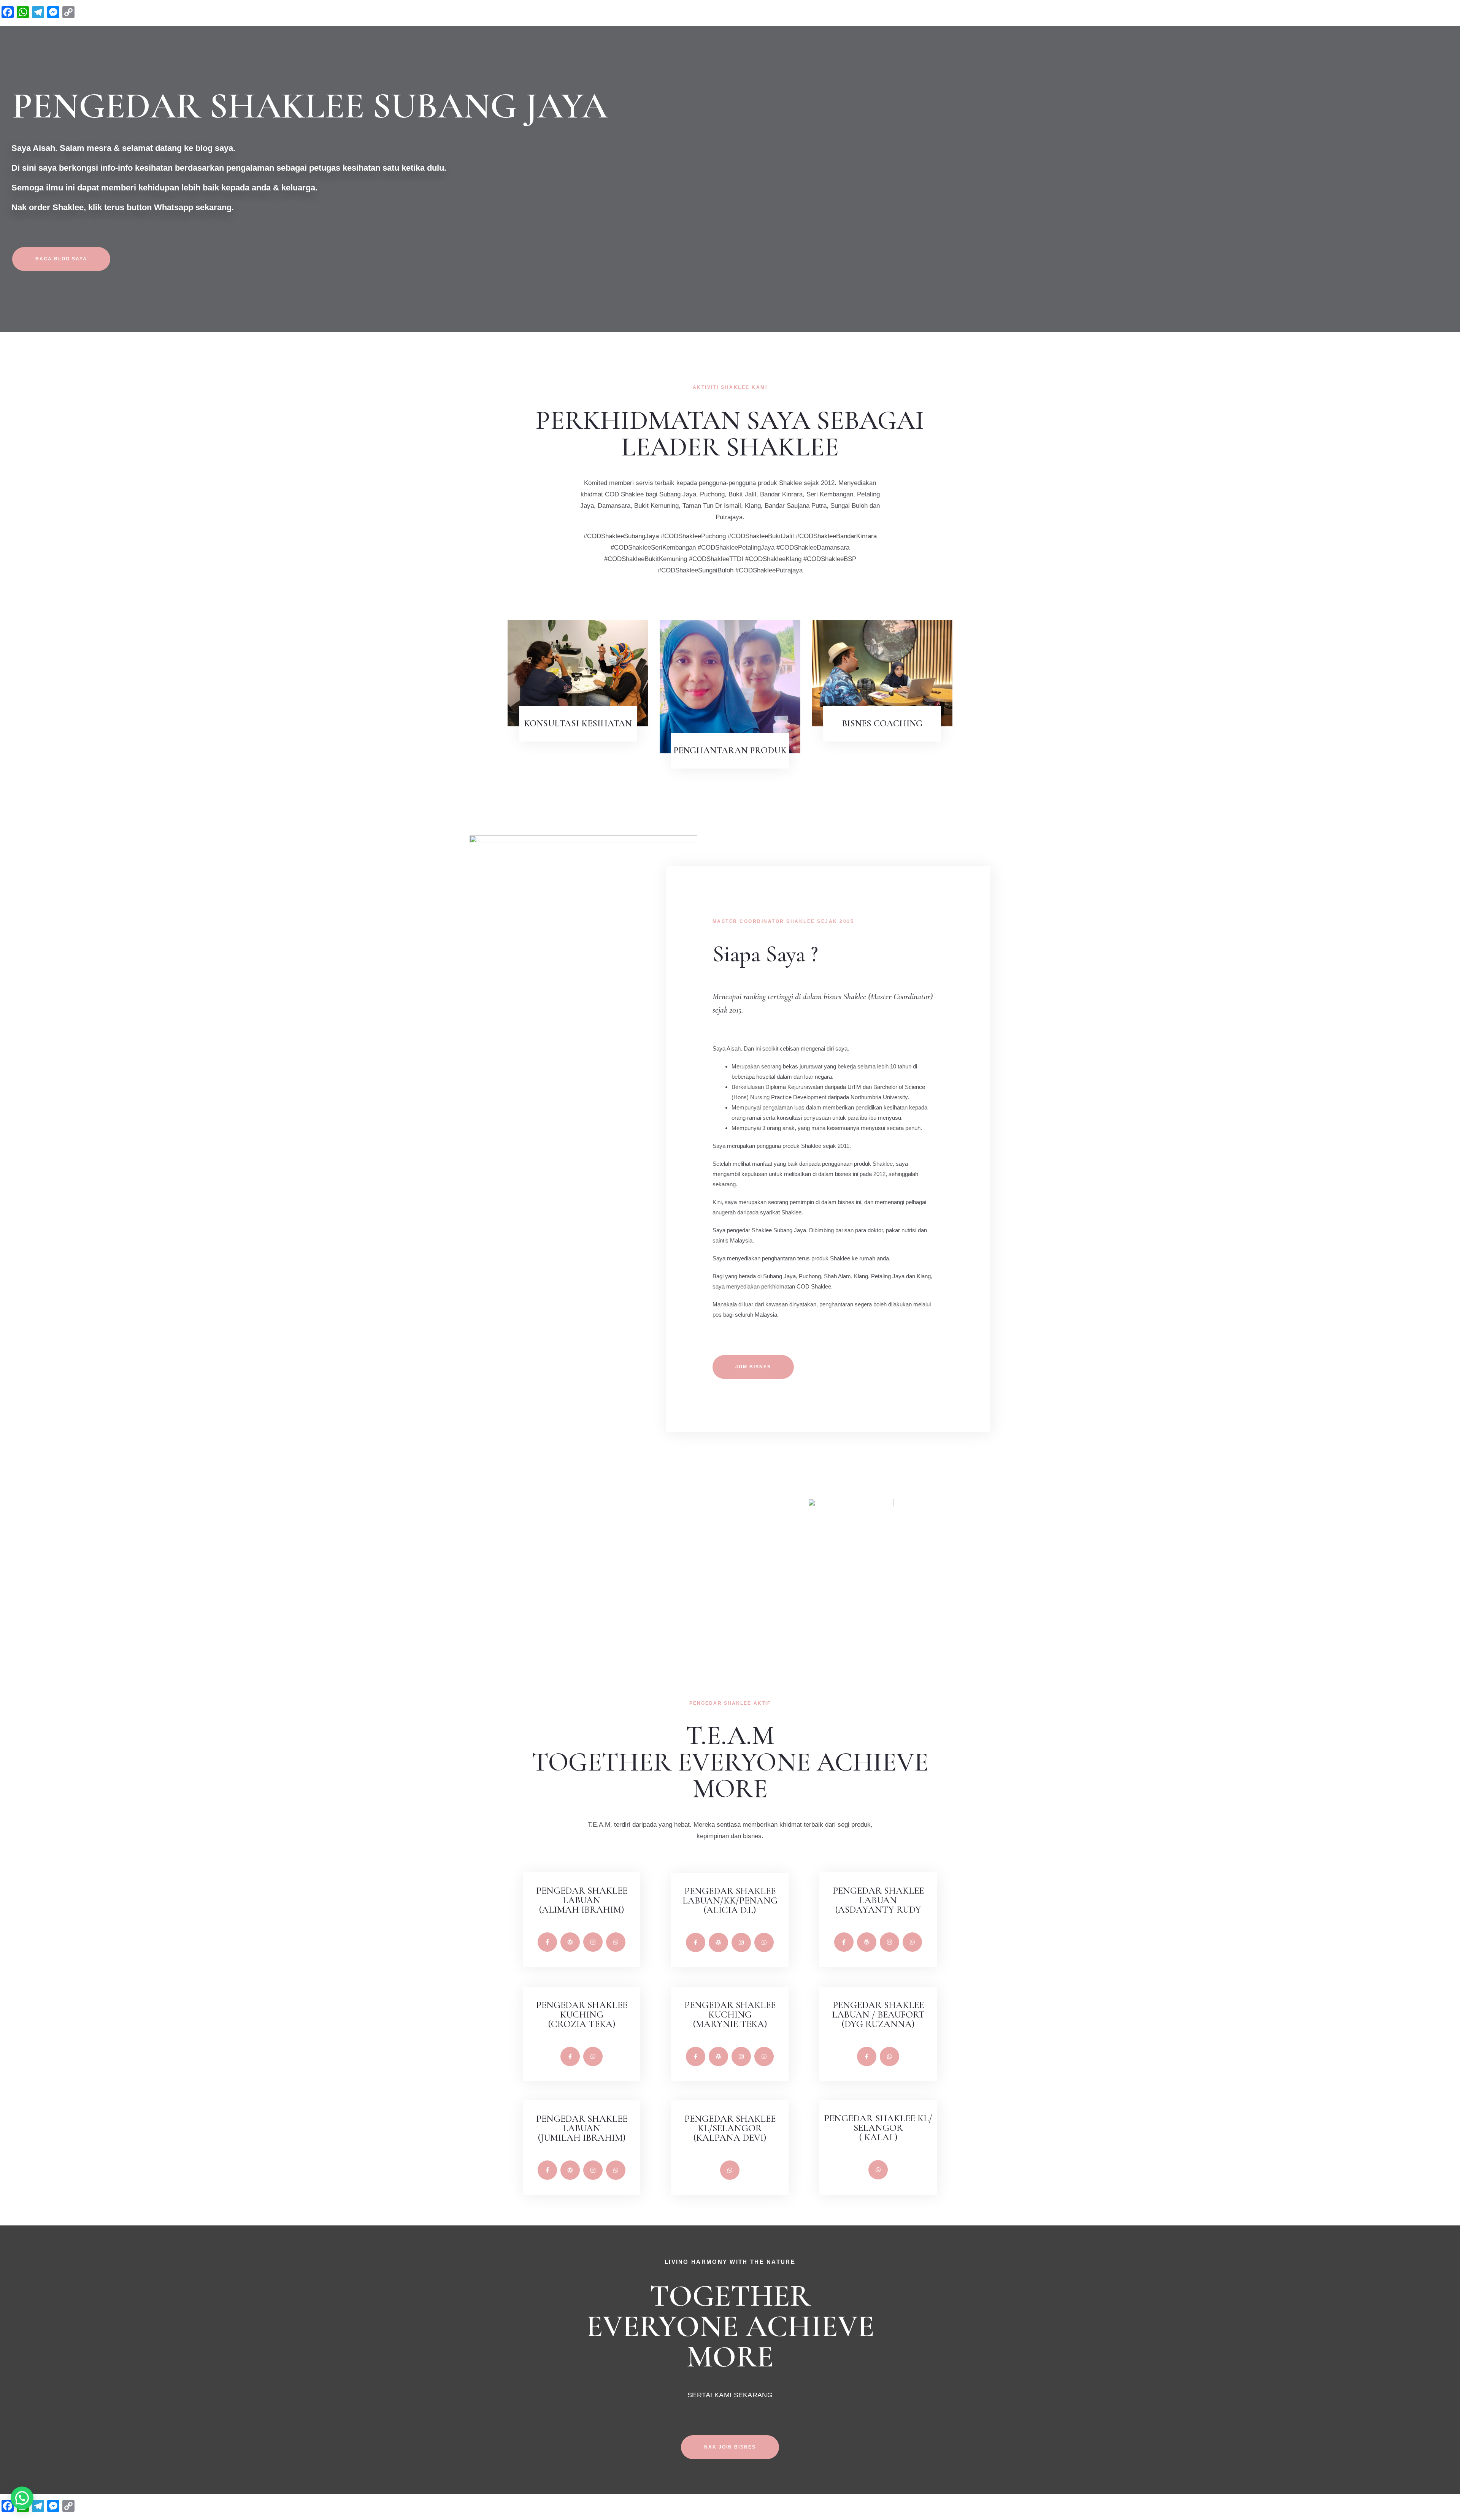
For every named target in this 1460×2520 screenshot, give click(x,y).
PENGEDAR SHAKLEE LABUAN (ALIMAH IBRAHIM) (582, 1900)
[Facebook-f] (547, 1942)
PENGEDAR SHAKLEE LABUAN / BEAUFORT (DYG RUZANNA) (878, 2014)
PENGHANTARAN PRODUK (730, 750)
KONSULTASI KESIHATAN (578, 724)
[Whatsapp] (616, 1942)
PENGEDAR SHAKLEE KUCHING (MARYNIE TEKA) (730, 2014)
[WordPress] (570, 1942)
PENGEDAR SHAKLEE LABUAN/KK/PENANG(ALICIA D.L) (730, 1900)
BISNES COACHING (882, 724)
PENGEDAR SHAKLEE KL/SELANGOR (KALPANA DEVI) (730, 2128)
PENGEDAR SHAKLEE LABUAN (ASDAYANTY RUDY (878, 1900)
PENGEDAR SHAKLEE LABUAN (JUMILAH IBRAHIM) (582, 2128)
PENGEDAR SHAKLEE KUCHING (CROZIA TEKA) (582, 2014)
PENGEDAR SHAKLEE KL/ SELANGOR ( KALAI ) (878, 2128)
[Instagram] (593, 1942)
